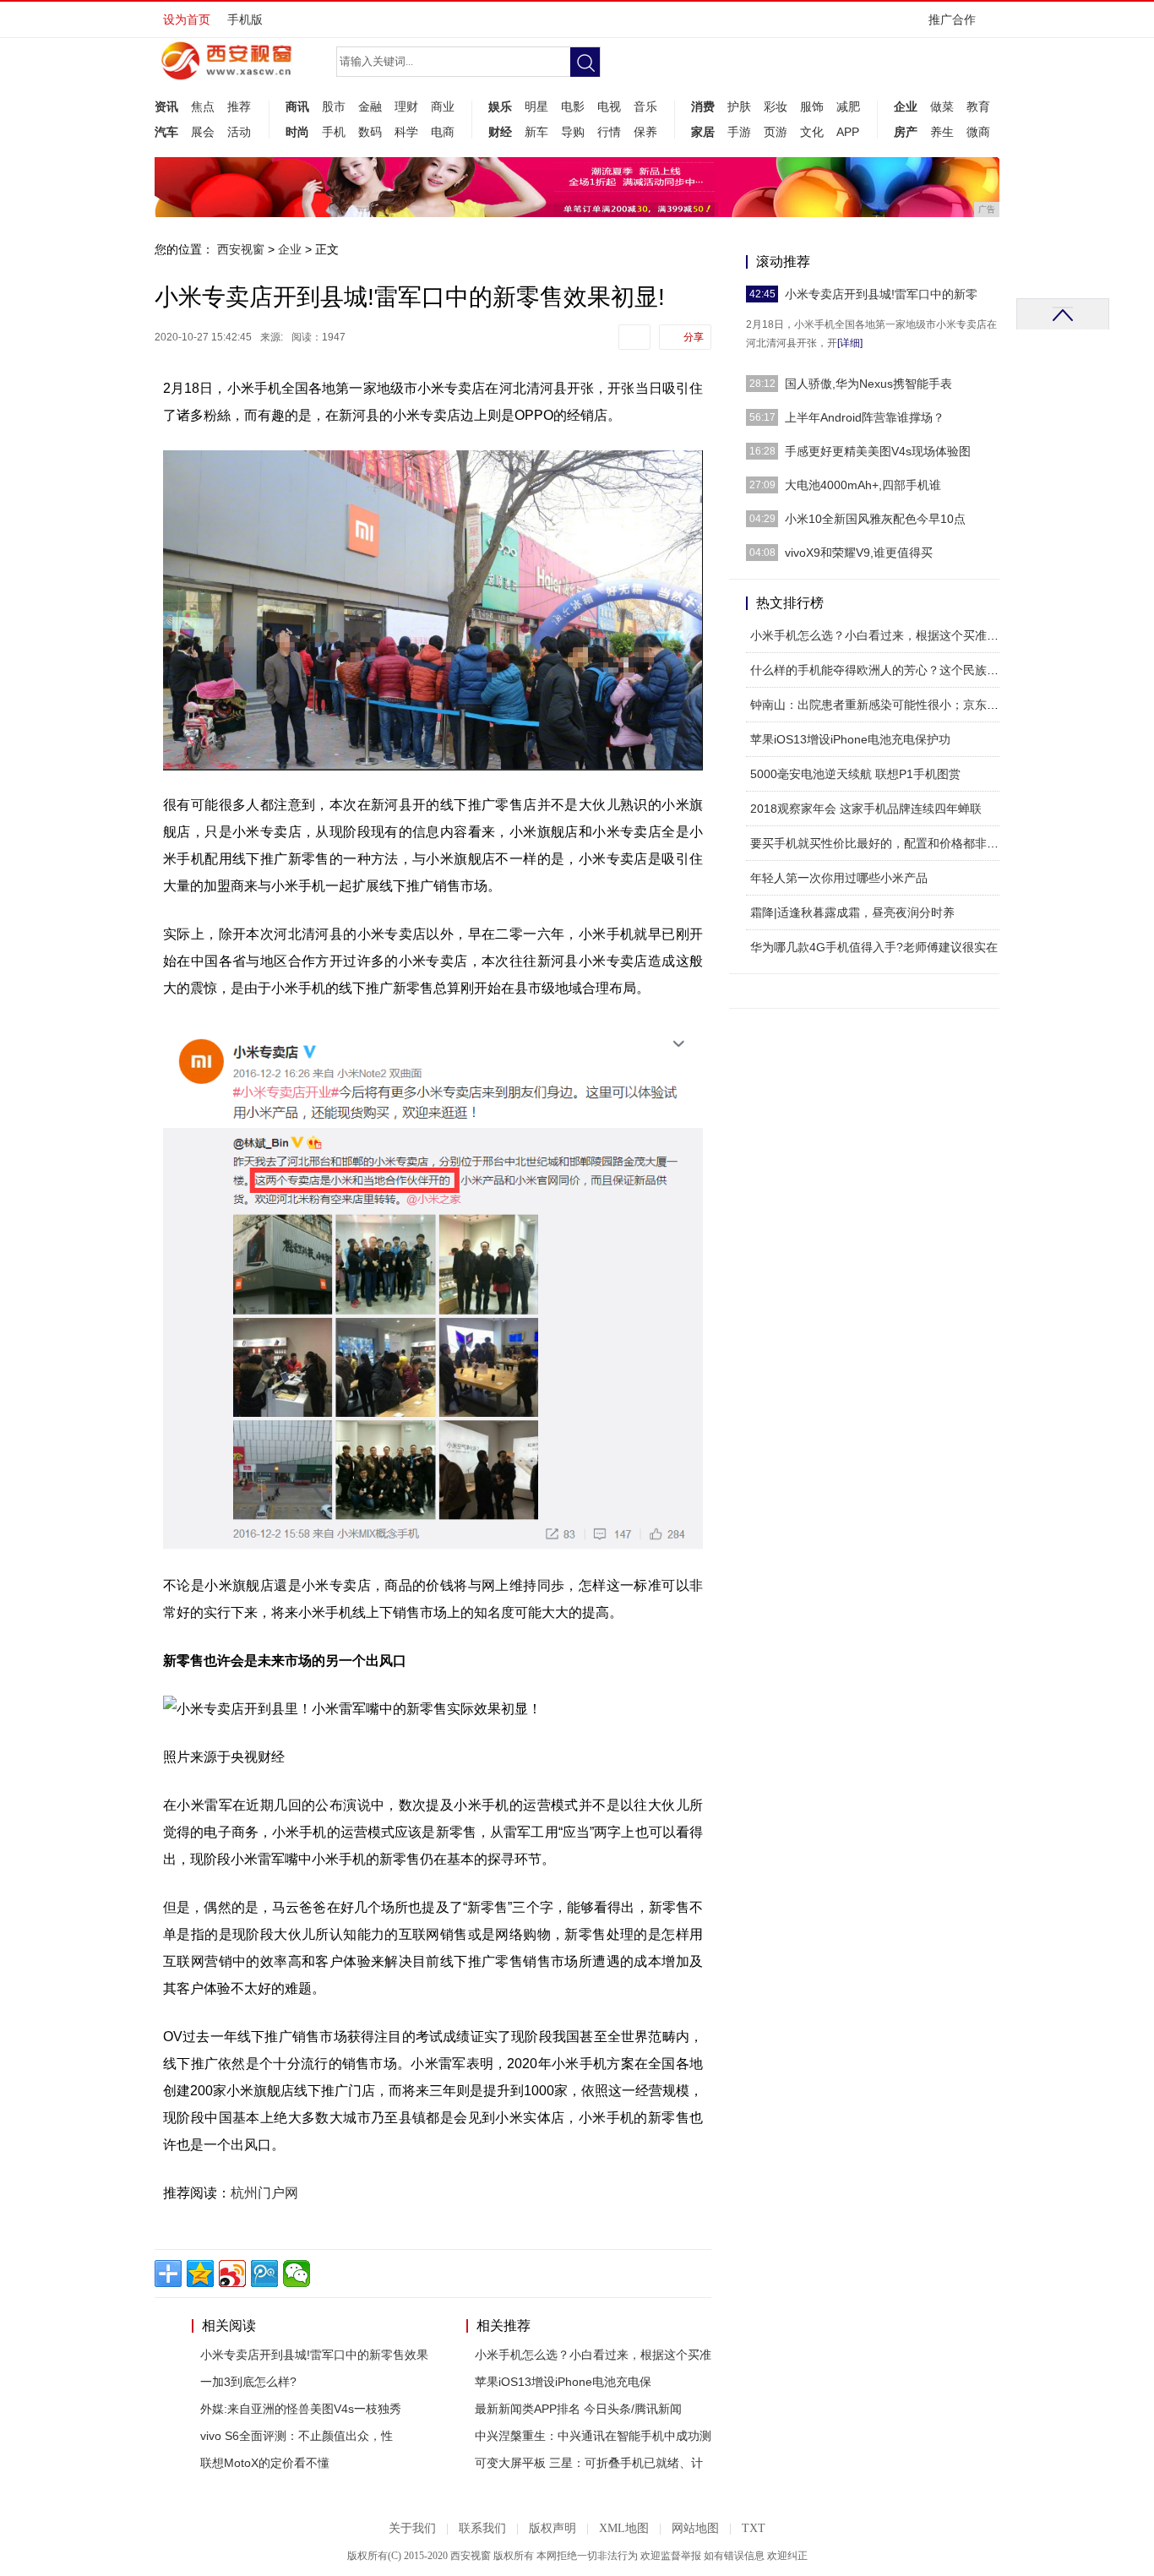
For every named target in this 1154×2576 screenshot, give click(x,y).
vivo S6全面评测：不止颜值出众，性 (297, 2436)
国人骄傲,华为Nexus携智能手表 (868, 384)
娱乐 (500, 106)
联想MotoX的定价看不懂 (265, 2463)
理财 (406, 106)
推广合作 (952, 19)
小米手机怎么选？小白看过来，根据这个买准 (593, 2355)
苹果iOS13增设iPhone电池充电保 (563, 2382)
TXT (754, 2528)
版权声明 (553, 2528)
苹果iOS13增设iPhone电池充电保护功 (850, 739)
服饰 (812, 106)
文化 (812, 132)
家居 (703, 132)
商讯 (297, 106)
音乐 (645, 106)
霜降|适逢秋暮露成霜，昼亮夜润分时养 (852, 912)
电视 (609, 106)
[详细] (850, 343)
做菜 (942, 106)
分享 (694, 337)
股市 (334, 106)
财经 (500, 132)
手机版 (245, 19)
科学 (406, 132)
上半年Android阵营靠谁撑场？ (865, 417)
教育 (978, 106)
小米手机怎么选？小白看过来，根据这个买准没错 (880, 635)
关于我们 (412, 2528)
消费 (703, 106)
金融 (370, 106)
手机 (334, 132)
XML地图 (624, 2528)
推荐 (239, 106)
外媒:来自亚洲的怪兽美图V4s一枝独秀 (301, 2409)
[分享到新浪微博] (232, 2274)
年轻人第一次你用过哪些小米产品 (839, 878)
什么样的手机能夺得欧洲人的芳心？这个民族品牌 (880, 670)
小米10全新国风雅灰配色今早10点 (875, 519)
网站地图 (695, 2528)
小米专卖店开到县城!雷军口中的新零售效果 (314, 2355)
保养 (645, 132)
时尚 (297, 132)
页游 (776, 132)
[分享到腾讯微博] (264, 2274)
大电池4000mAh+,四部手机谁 (863, 485)
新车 (536, 132)
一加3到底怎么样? (248, 2382)
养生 (942, 132)
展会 (203, 132)
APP (848, 132)
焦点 (203, 106)
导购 (573, 132)
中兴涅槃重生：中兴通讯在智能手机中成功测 (593, 2436)
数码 (370, 132)
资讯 (166, 106)
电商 (443, 132)
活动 (239, 132)
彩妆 (776, 106)
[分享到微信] (297, 2274)
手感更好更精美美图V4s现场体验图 (878, 451)
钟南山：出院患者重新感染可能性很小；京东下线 (880, 705)
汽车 (166, 132)
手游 (739, 132)
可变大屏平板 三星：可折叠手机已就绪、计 (589, 2463)
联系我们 (482, 2528)
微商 (978, 132)
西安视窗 (241, 249)
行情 (609, 132)
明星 (536, 106)
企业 (906, 106)
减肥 (848, 106)
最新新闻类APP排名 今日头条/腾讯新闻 (578, 2409)
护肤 (739, 106)
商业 (443, 106)
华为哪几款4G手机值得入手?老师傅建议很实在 (874, 947)
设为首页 (187, 19)
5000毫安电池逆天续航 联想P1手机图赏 (855, 774)
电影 (573, 106)
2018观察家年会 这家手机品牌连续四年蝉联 (866, 809)
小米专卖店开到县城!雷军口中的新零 (881, 294)
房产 (906, 132)
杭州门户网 (264, 2193)
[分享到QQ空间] (200, 2274)
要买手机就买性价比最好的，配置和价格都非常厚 (880, 843)
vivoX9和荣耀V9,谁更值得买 (859, 553)
